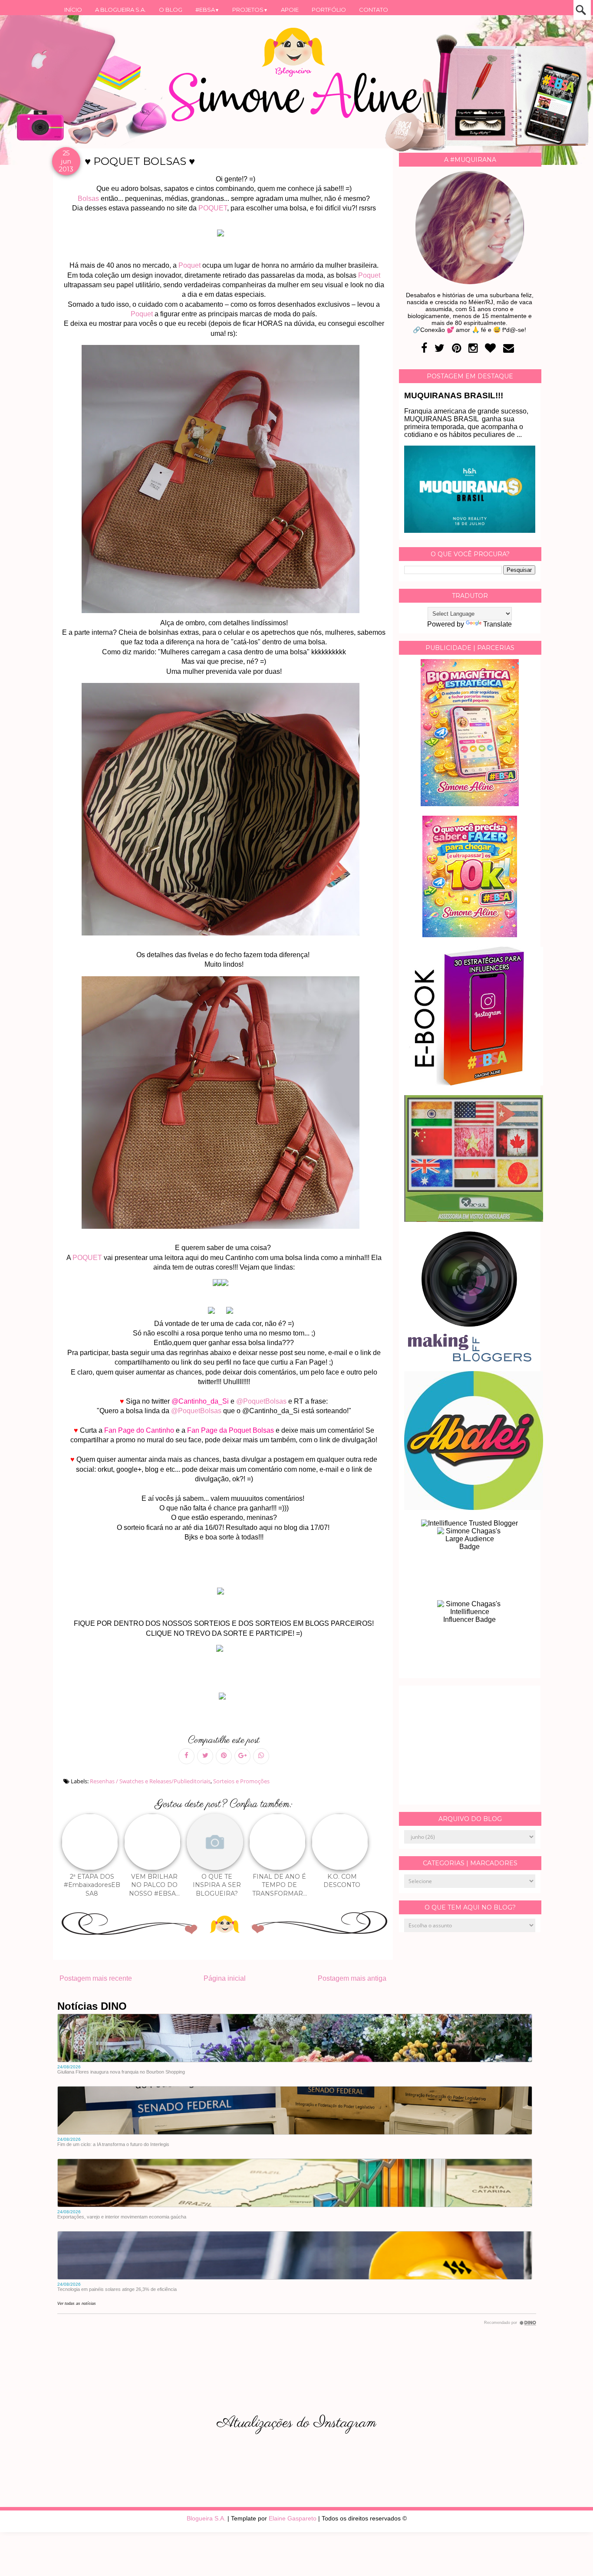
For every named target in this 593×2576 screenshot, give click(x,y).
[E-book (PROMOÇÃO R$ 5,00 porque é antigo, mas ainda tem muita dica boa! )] (474, 1083)
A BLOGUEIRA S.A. (120, 10)
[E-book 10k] (470, 935)
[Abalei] (474, 1508)
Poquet (189, 265)
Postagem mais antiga (352, 1978)
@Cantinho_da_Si (199, 1401)
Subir (570, 2558)
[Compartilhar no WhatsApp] (261, 1756)
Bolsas (88, 199)
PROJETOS (250, 10)
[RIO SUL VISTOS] (474, 1219)
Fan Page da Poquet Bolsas (231, 1430)
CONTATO (374, 10)
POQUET (213, 208)
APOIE (290, 10)
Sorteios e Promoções (241, 1781)
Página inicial (225, 1978)
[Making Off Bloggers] (470, 1359)
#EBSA (207, 10)
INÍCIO (73, 10)
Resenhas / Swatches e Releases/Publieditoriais (150, 1781)
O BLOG (171, 10)
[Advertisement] (470, 1745)
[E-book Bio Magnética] (470, 804)
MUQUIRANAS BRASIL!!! (454, 395)
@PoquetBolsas (262, 1401)
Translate (497, 624)
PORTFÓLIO (329, 10)
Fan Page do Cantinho (139, 1430)
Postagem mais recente (96, 1978)
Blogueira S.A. (206, 2518)
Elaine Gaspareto (293, 2518)
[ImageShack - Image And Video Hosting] (224, 1594)
